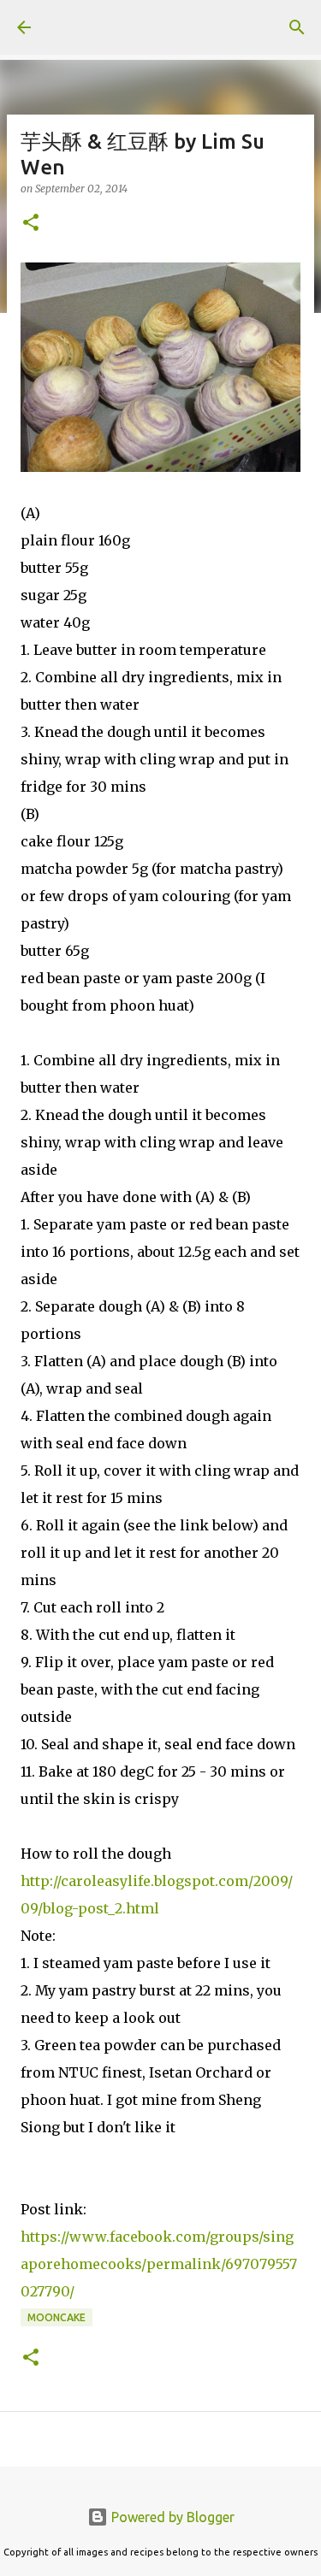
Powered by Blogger (171, 2517)
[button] (31, 224)
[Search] (297, 27)
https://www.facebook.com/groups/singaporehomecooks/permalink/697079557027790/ (159, 2264)
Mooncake (56, 2317)
